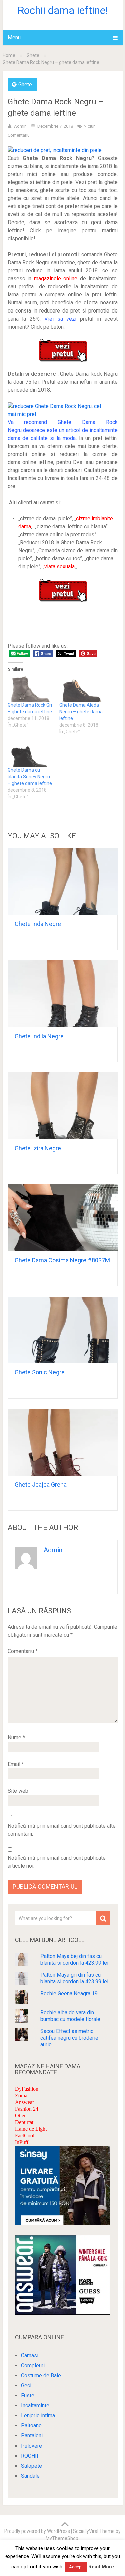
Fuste (28, 2395)
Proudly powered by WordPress (37, 2531)
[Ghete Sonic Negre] (63, 1330)
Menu (14, 38)
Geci (26, 2385)
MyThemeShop (62, 2538)
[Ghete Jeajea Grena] (63, 1442)
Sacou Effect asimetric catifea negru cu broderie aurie (69, 2038)
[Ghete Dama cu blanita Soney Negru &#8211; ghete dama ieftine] (30, 753)
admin (20, 126)
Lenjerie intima (38, 2416)
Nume (16, 1737)
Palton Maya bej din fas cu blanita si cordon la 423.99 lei (74, 1960)
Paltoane (31, 2426)
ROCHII (30, 2456)
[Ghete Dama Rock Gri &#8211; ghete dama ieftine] (30, 689)
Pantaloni (32, 2436)
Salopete (31, 2466)
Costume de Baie (41, 2375)
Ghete (33, 55)
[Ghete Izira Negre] (63, 1106)
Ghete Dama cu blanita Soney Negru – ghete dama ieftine (30, 777)
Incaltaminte (35, 2406)
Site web (18, 1791)
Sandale (30, 2476)
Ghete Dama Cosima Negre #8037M (62, 1260)
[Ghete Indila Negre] (63, 994)
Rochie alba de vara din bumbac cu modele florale (70, 2016)
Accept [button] (76, 2567)
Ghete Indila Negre (39, 1036)
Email (16, 1764)
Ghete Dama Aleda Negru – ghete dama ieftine (81, 712)
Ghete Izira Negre (38, 1148)
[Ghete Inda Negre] (63, 882)
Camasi (30, 2355)
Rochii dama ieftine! (63, 10)
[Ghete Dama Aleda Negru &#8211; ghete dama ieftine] (82, 689)
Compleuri (33, 2365)
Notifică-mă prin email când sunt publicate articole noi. (57, 1862)
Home (9, 55)
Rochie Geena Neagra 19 (69, 1994)
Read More (101, 2567)
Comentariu (23, 1651)
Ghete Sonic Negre (40, 1372)
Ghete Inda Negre (38, 924)
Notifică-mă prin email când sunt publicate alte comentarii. (62, 1830)
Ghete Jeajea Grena (41, 1484)
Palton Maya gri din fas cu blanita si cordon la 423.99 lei (74, 1978)
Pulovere (31, 2446)
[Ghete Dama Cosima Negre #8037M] (63, 1218)
